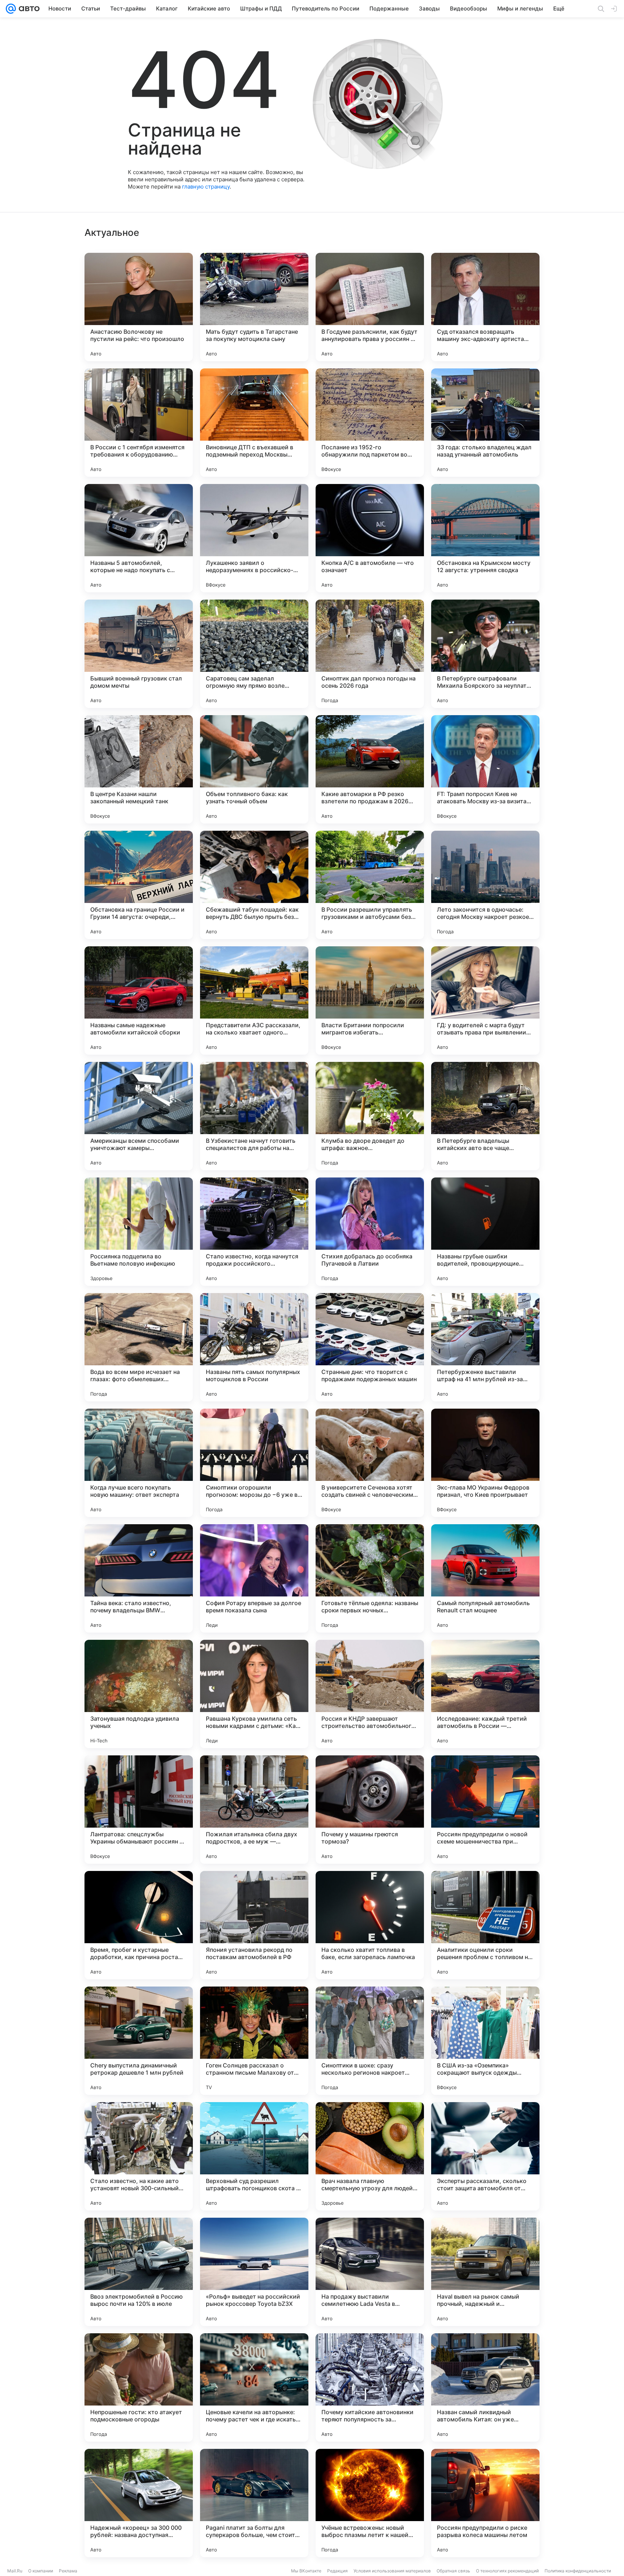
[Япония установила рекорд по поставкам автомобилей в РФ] (254, 1925)
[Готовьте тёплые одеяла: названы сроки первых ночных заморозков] (370, 1578)
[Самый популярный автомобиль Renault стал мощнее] (485, 1578)
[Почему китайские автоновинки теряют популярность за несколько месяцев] (370, 2387)
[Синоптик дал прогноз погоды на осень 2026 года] (370, 654)
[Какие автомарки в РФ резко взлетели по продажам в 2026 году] (370, 769)
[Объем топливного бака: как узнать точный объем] (254, 769)
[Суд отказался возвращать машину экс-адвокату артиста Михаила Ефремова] (485, 307)
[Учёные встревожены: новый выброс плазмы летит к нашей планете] (370, 2503)
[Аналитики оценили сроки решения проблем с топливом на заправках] (485, 1925)
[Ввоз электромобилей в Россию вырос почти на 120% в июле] (139, 2272)
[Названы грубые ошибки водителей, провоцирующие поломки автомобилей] (485, 1232)
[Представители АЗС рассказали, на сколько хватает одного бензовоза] (254, 1000)
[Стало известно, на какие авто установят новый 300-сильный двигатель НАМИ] (139, 2156)
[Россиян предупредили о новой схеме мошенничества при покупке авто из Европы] (485, 1810)
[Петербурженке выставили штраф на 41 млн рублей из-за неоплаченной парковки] (485, 1347)
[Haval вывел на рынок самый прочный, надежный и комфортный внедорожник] (485, 2272)
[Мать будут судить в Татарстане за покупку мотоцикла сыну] (254, 307)
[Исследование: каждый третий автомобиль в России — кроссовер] (485, 1694)
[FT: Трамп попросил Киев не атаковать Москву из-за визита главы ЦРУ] (485, 769)
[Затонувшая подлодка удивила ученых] (139, 1694)
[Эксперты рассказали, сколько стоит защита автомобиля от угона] (485, 2156)
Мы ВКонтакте (306, 2571)
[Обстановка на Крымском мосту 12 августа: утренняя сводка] (485, 538)
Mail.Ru (15, 2571)
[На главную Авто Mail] (28, 9)
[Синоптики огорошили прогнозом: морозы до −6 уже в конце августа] (254, 1463)
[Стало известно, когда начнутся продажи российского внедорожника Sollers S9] (254, 1232)
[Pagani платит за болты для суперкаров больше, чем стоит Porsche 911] (254, 2503)
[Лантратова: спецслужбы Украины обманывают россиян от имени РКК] (139, 1810)
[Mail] (11, 9)
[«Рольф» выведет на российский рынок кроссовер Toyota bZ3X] (254, 2272)
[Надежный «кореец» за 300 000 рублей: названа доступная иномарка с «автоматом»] (139, 2503)
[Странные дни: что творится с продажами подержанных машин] (370, 1347)
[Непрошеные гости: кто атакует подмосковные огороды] (139, 2387)
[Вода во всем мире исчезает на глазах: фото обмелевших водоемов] (139, 1347)
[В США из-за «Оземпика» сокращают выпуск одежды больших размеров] (485, 2041)
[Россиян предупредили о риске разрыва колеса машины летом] (485, 2503)
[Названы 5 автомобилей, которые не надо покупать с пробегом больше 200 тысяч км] (139, 538)
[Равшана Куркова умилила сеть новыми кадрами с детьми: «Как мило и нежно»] (254, 1694)
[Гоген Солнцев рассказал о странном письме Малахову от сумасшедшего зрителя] (254, 2041)
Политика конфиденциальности (578, 2571)
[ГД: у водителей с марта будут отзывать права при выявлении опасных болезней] (485, 1000)
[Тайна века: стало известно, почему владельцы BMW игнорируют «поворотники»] (139, 1578)
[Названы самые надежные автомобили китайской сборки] (139, 1000)
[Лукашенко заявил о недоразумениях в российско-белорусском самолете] (254, 538)
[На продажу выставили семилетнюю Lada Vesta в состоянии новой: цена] (370, 2272)
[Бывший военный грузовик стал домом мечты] (139, 654)
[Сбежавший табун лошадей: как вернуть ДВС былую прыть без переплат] (254, 885)
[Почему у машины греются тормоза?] (370, 1810)
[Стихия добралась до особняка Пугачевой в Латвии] (370, 1232)
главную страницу (206, 187)
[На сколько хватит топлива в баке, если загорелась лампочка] (370, 1925)
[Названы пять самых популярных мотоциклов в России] (254, 1347)
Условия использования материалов (392, 2571)
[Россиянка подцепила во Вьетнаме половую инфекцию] (139, 1232)
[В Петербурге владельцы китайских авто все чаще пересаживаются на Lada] (485, 1116)
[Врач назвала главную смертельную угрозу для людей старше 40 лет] (370, 2156)
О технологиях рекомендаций (507, 2571)
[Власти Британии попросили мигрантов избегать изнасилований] (370, 1000)
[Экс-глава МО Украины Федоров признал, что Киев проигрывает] (485, 1463)
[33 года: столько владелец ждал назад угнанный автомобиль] (485, 423)
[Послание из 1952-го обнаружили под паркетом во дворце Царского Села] (370, 423)
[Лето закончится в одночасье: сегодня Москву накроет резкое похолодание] (485, 885)
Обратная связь (453, 2571)
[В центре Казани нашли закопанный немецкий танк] (139, 769)
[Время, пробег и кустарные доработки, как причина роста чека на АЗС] (139, 1925)
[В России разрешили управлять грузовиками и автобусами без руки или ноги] (370, 885)
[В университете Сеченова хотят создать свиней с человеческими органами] (370, 1463)
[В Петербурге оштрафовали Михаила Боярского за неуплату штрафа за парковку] (485, 654)
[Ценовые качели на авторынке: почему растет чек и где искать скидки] (254, 2387)
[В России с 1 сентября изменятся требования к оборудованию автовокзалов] (139, 423)
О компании (41, 2571)
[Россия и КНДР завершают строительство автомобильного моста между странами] (370, 1694)
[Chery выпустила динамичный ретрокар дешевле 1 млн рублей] (139, 2041)
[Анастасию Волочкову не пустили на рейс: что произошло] (139, 307)
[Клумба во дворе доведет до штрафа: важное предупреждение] (370, 1116)
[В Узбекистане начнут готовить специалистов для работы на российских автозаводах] (254, 1116)
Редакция (337, 2571)
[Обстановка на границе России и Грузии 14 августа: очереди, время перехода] (139, 885)
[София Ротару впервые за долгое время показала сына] (254, 1578)
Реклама (68, 2571)
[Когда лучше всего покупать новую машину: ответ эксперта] (139, 1463)
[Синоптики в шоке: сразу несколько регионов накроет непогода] (370, 2041)
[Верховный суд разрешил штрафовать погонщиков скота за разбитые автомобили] (254, 2156)
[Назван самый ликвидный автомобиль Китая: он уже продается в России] (485, 2387)
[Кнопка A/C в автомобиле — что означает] (370, 538)
